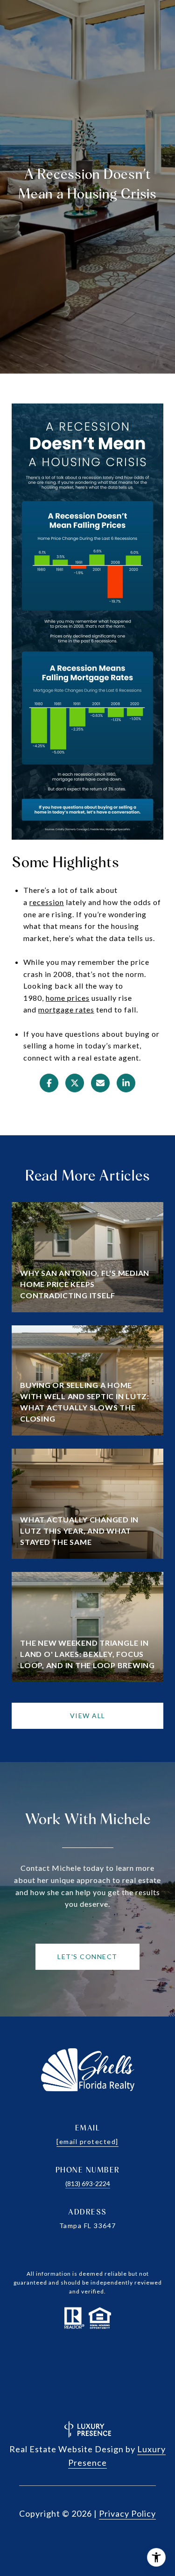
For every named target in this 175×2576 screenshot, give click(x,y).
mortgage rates (66, 1009)
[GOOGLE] (151, 2377)
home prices (68, 998)
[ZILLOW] (88, 2402)
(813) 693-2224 (88, 2183)
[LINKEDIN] (75, 2375)
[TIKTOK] (126, 2376)
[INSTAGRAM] (50, 2374)
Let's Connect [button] (87, 1957)
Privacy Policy (127, 2513)
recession (47, 902)
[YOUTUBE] (100, 2375)
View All (88, 1716)
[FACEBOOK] (25, 2374)
